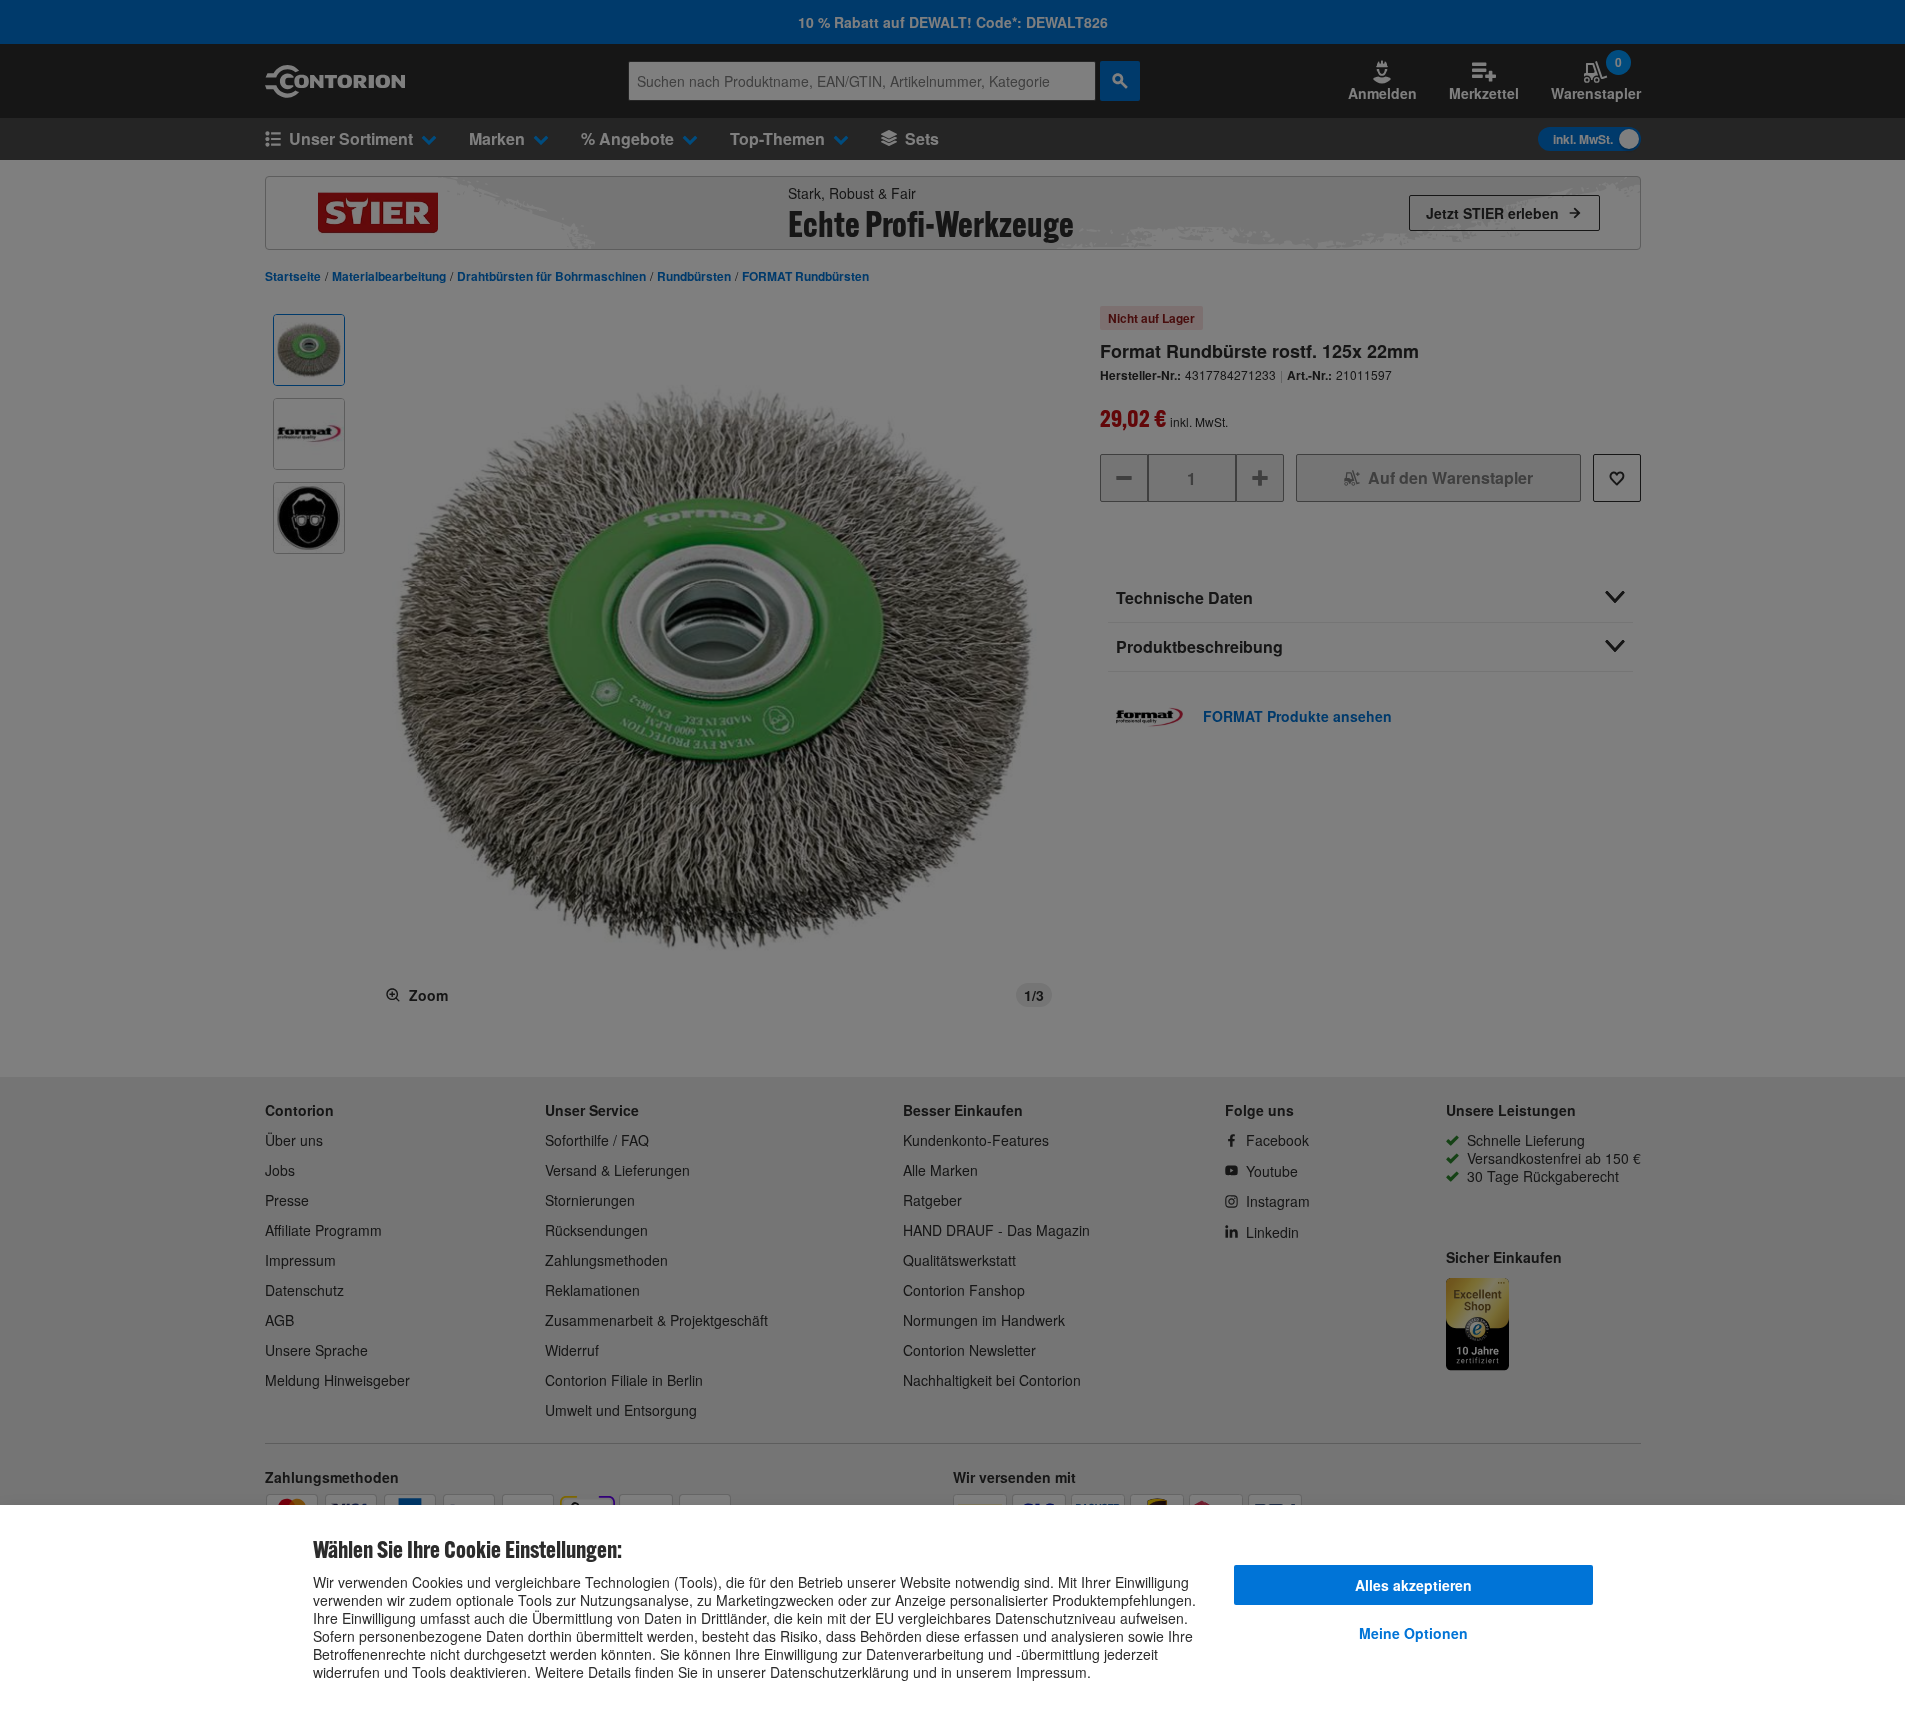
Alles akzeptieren (1413, 1585)
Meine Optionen (1413, 1633)
